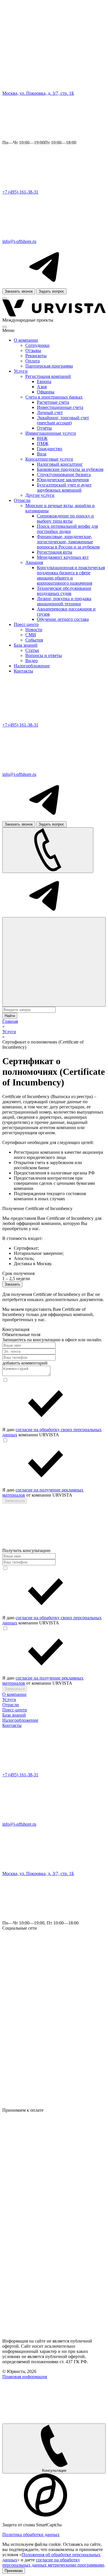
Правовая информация (25, 2377)
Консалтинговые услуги (49, 459)
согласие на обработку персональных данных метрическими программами (53, 2562)
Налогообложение (32, 666)
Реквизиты (36, 356)
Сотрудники (37, 345)
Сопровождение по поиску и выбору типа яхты (65, 518)
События (34, 640)
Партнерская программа (49, 366)
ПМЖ (43, 443)
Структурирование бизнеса (64, 475)
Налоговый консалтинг (60, 464)
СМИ (31, 635)
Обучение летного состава (63, 619)
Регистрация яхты (55, 552)
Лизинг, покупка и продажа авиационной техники (64, 601)
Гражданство (50, 449)
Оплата (33, 361)
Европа (44, 381)
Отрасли (22, 500)
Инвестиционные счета (60, 407)
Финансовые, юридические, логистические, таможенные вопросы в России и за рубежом (68, 542)
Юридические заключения (63, 480)
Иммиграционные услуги (51, 433)
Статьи (32, 650)
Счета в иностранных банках (54, 397)
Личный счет (50, 412)
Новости (34, 630)
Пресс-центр (26, 624)
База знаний (26, 645)
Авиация (34, 562)
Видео (32, 661)
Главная (10, 1021)
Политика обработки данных (31, 2535)
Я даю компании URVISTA (52, 1432)
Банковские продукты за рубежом (70, 469)
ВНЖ (42, 438)
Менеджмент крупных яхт (63, 557)
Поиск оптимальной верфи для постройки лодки (67, 529)
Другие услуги (40, 495)
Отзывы (33, 350)
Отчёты (44, 428)
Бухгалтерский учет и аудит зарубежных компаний (64, 487)
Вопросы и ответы (44, 655)
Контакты (23, 671)
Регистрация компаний (48, 376)
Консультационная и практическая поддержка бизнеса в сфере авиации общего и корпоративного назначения (71, 575)
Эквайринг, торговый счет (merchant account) (63, 420)
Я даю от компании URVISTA (43, 1492)
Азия (42, 387)
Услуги (21, 371)
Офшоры (46, 392)
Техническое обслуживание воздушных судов (64, 591)
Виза (42, 454)
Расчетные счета (53, 402)
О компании (26, 340)
